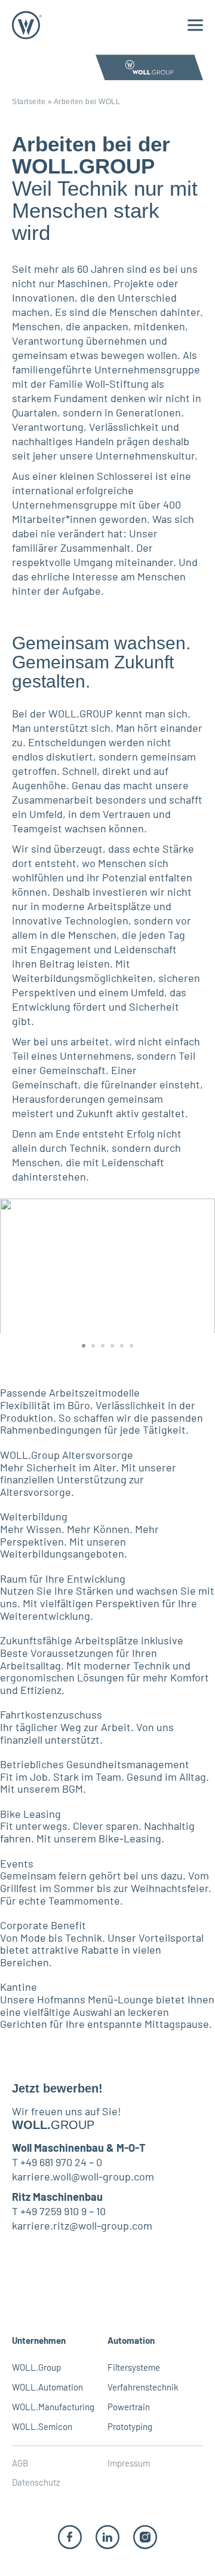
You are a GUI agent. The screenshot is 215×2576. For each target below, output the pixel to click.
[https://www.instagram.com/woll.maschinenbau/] (145, 2536)
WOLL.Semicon (42, 2426)
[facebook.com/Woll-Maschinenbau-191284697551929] (70, 2536)
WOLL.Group (36, 2367)
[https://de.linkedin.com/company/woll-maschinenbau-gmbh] (107, 2536)
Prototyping (130, 2426)
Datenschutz (36, 2482)
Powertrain (129, 2407)
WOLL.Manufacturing (53, 2407)
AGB (20, 2463)
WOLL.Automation (47, 2387)
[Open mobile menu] (195, 25)
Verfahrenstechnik (143, 2387)
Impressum (129, 2463)
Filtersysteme (134, 2367)
